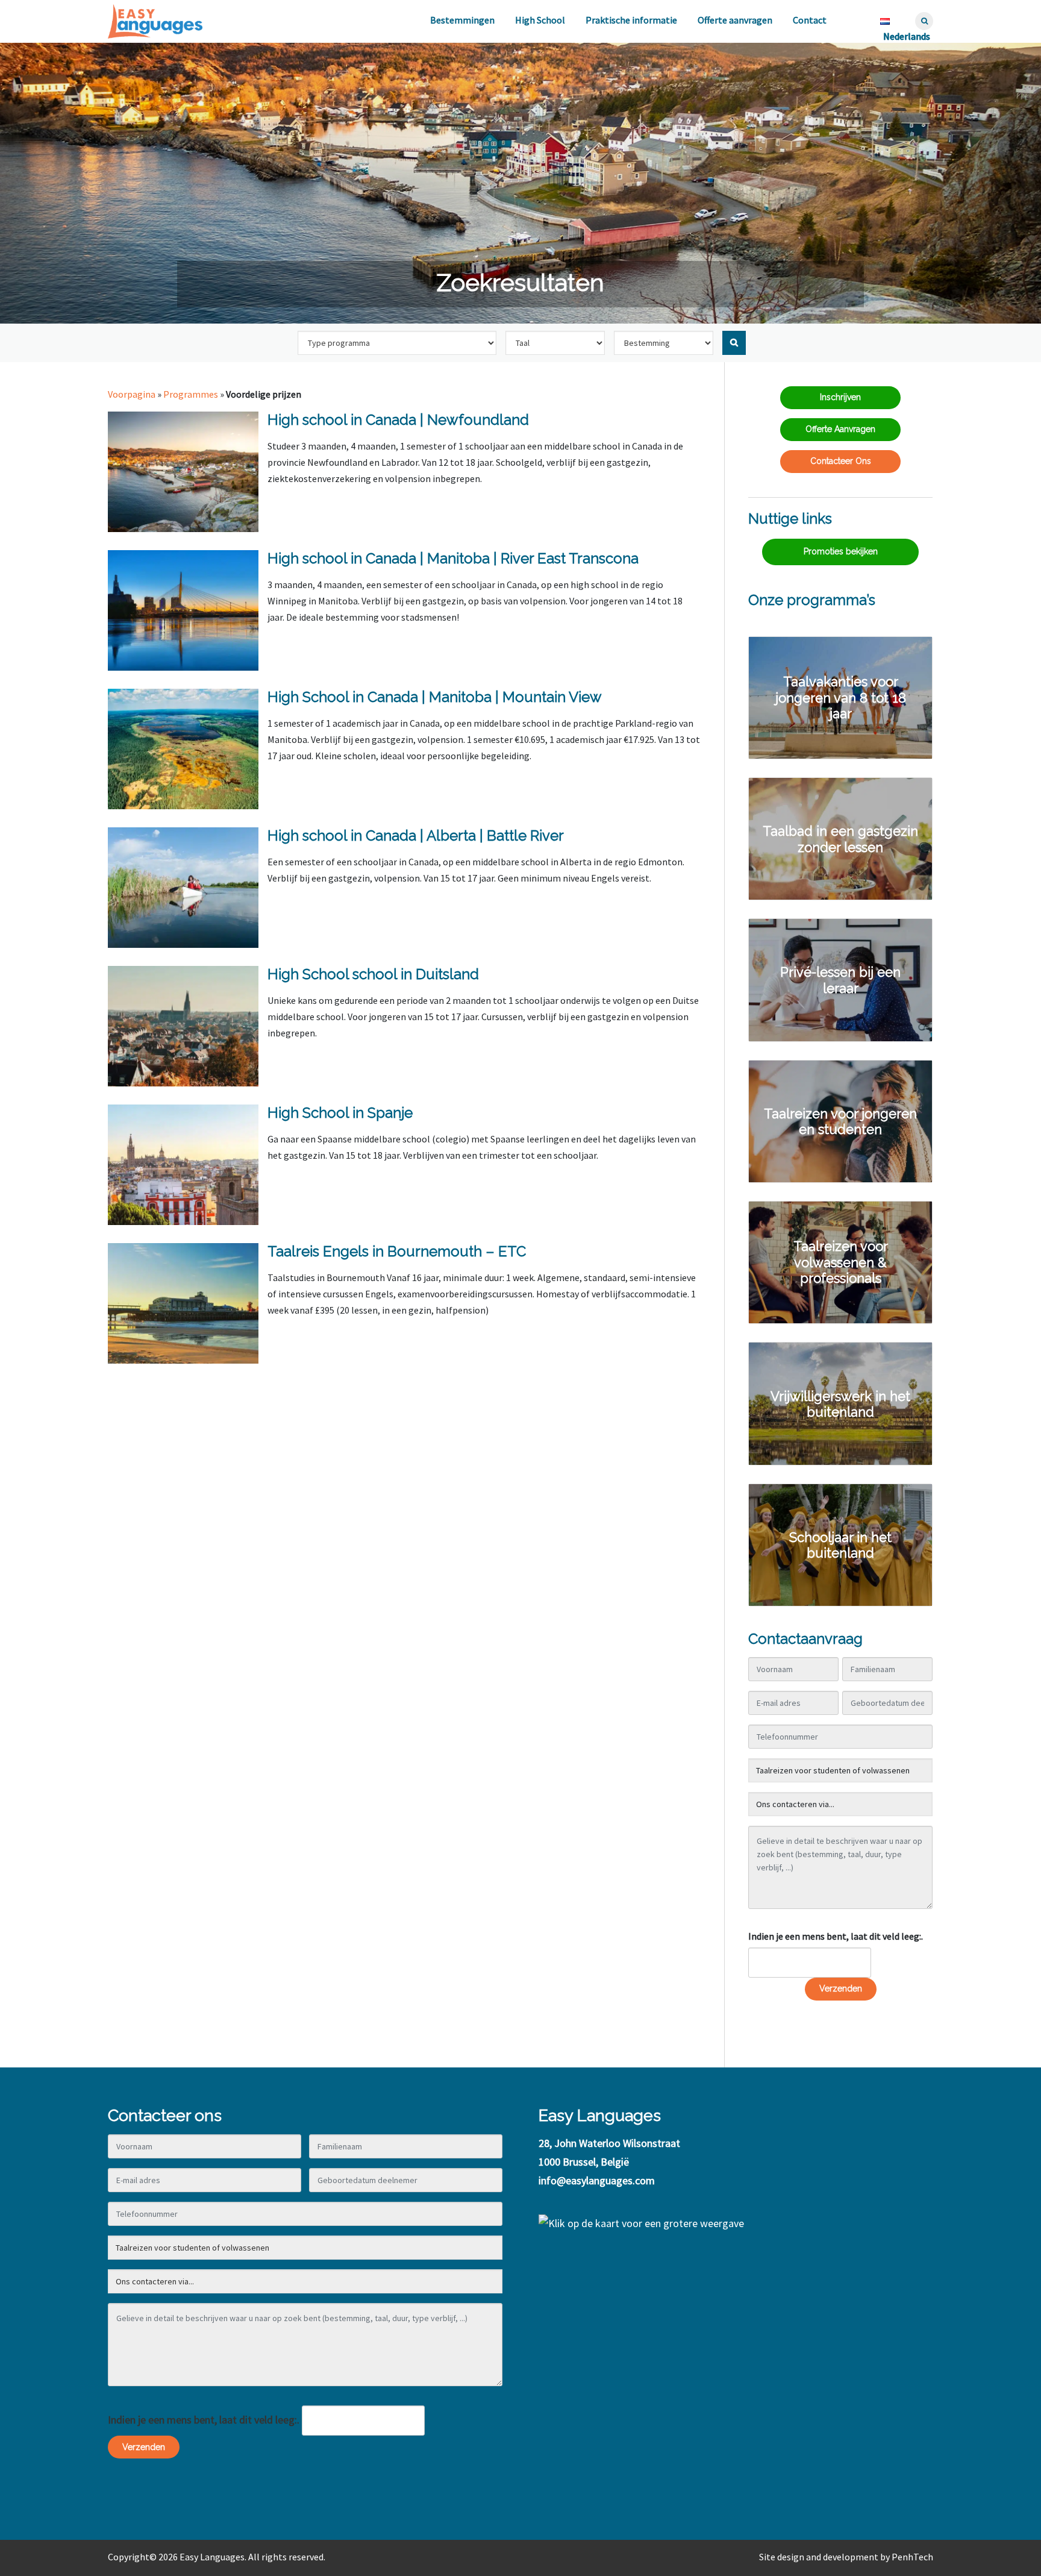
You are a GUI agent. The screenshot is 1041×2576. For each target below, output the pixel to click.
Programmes (191, 394)
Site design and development (819, 2557)
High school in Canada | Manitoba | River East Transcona (453, 558)
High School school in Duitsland (373, 974)
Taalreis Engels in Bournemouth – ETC (397, 1251)
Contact (810, 20)
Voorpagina (132, 394)
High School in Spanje (340, 1113)
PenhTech (912, 2557)
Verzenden (841, 1988)
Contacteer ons (841, 461)
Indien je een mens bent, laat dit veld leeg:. (836, 1936)
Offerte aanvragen (735, 20)
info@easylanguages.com (597, 2180)
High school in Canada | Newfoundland (398, 420)
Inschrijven (840, 397)
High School (540, 20)
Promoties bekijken (841, 551)
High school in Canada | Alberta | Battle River (416, 835)
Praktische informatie (631, 20)
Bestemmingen (462, 20)
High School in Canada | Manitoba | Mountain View (435, 697)
